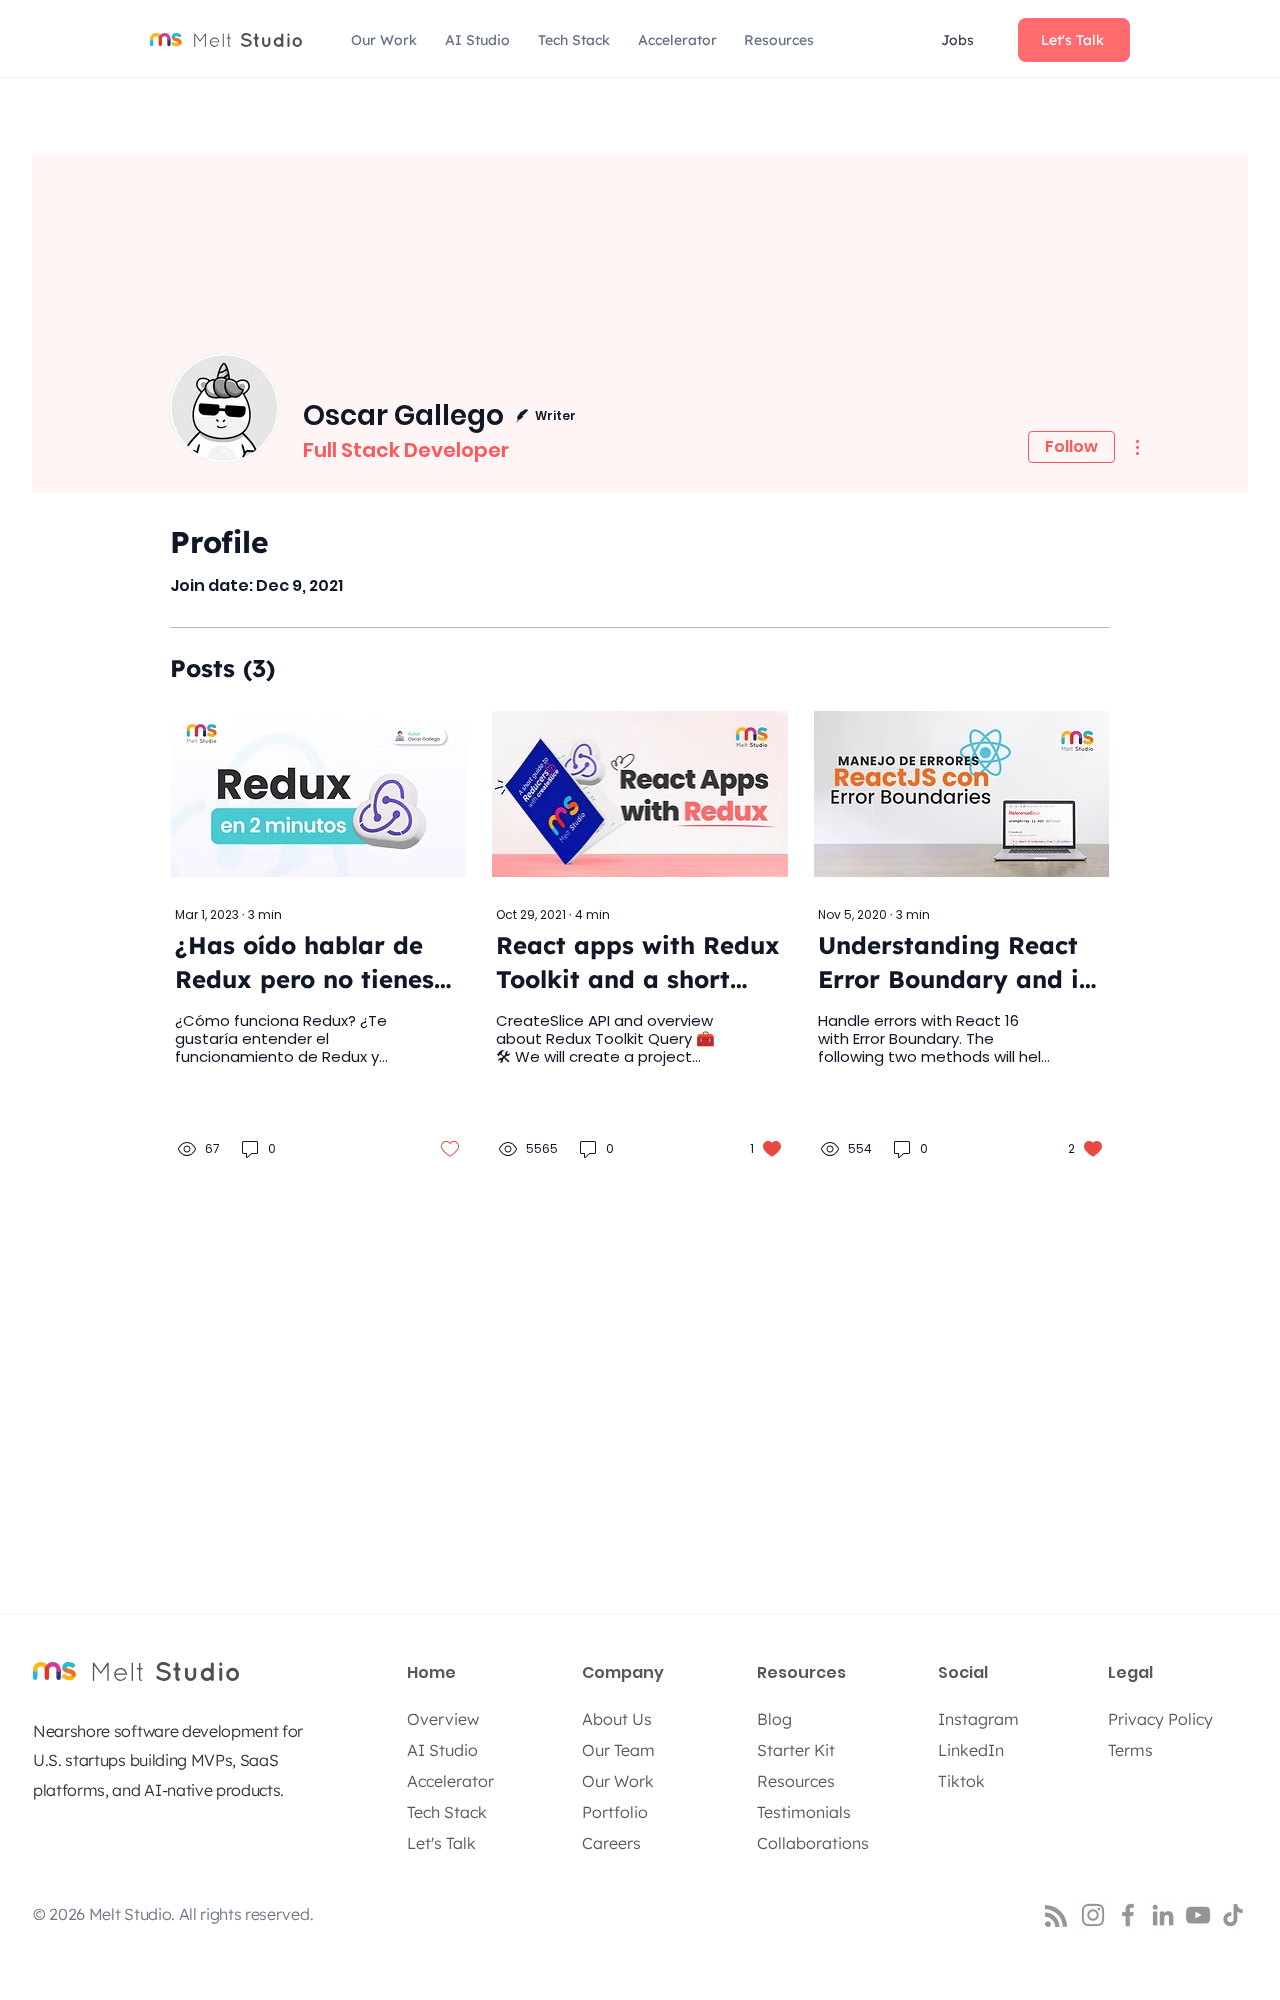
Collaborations (813, 1843)
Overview (443, 1719)
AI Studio (442, 1750)
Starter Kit (796, 1750)
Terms (1130, 1750)
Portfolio (615, 1812)
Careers (611, 1843)
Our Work (618, 1781)
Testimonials (804, 1812)
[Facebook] (1128, 1915)
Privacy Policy (1160, 1719)
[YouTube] (1198, 1915)
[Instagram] (1093, 1915)
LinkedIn (971, 1750)
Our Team (618, 1750)
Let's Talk (441, 1843)
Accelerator (450, 1781)
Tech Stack (447, 1812)
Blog (774, 1719)
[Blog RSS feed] (1056, 1917)
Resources (796, 1781)
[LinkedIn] (1163, 1915)
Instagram (978, 1719)
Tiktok (961, 1781)
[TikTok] (1233, 1915)
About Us (617, 1719)
